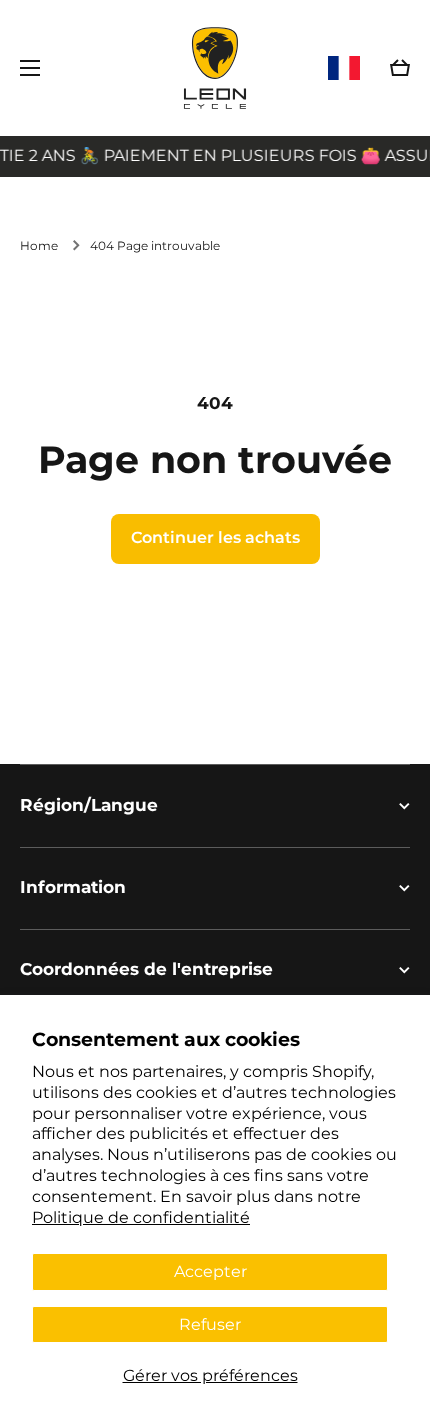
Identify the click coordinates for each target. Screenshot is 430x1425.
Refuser (210, 1324)
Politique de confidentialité (141, 1217)
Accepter (210, 1271)
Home (39, 245)
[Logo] (215, 68)
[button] (400, 68)
